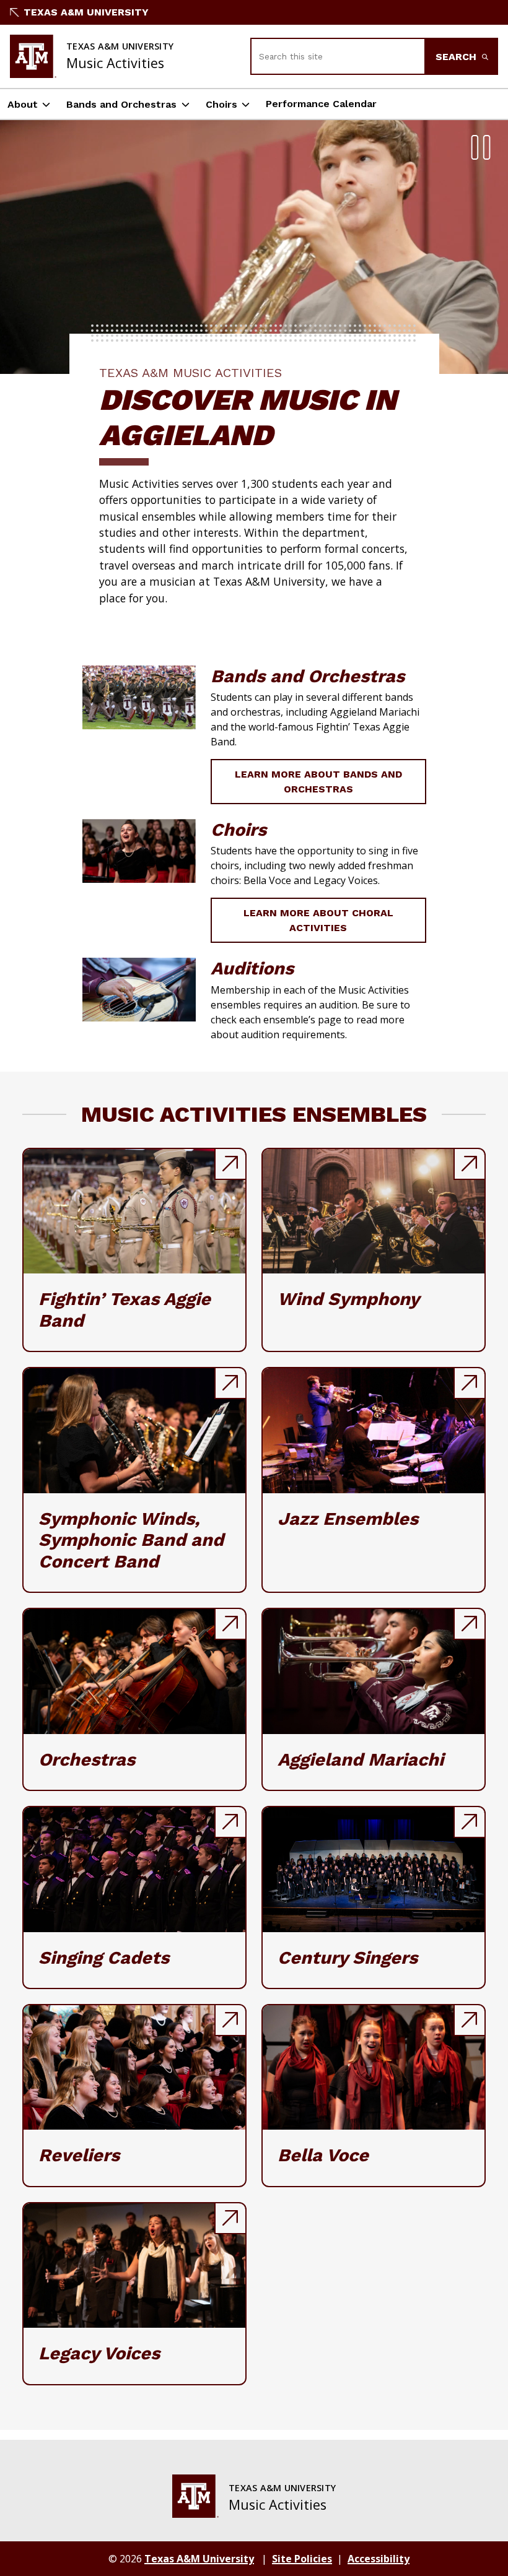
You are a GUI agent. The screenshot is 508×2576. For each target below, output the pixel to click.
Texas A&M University (86, 12)
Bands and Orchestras (121, 104)
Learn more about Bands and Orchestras (318, 782)
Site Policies (302, 2559)
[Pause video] (481, 147)
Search (458, 57)
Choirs (221, 104)
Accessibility (379, 2559)
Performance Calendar (321, 104)
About (23, 104)
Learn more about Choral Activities (318, 920)
